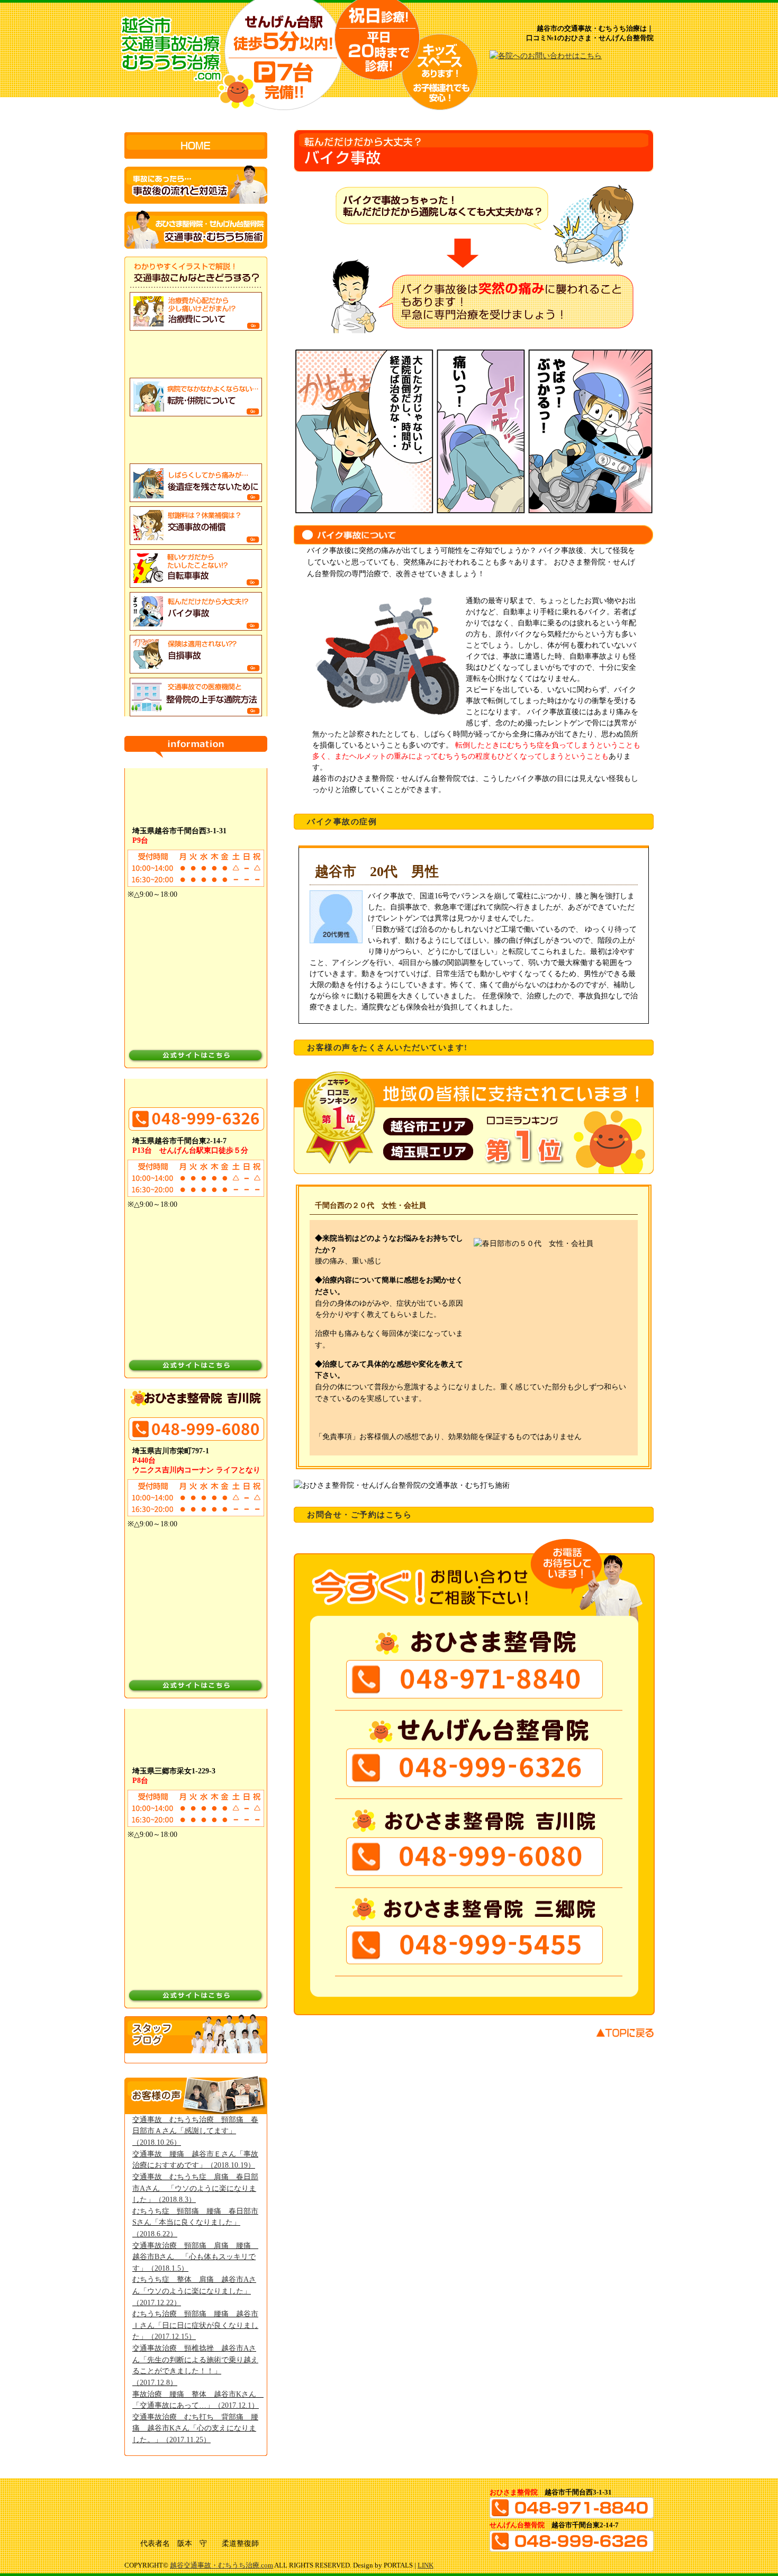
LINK (426, 2565)
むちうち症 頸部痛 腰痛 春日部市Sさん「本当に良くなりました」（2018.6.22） (195, 2222)
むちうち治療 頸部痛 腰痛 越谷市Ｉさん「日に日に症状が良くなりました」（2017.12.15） (195, 2325)
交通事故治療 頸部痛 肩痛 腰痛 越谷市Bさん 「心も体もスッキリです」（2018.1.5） (195, 2257)
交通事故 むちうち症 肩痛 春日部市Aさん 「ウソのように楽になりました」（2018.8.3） (195, 2188)
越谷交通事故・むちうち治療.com (221, 2565)
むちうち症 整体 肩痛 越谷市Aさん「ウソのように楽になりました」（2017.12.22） (194, 2291)
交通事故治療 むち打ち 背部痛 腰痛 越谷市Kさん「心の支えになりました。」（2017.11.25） (195, 2428)
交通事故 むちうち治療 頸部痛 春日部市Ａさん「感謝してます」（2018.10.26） (195, 2131)
